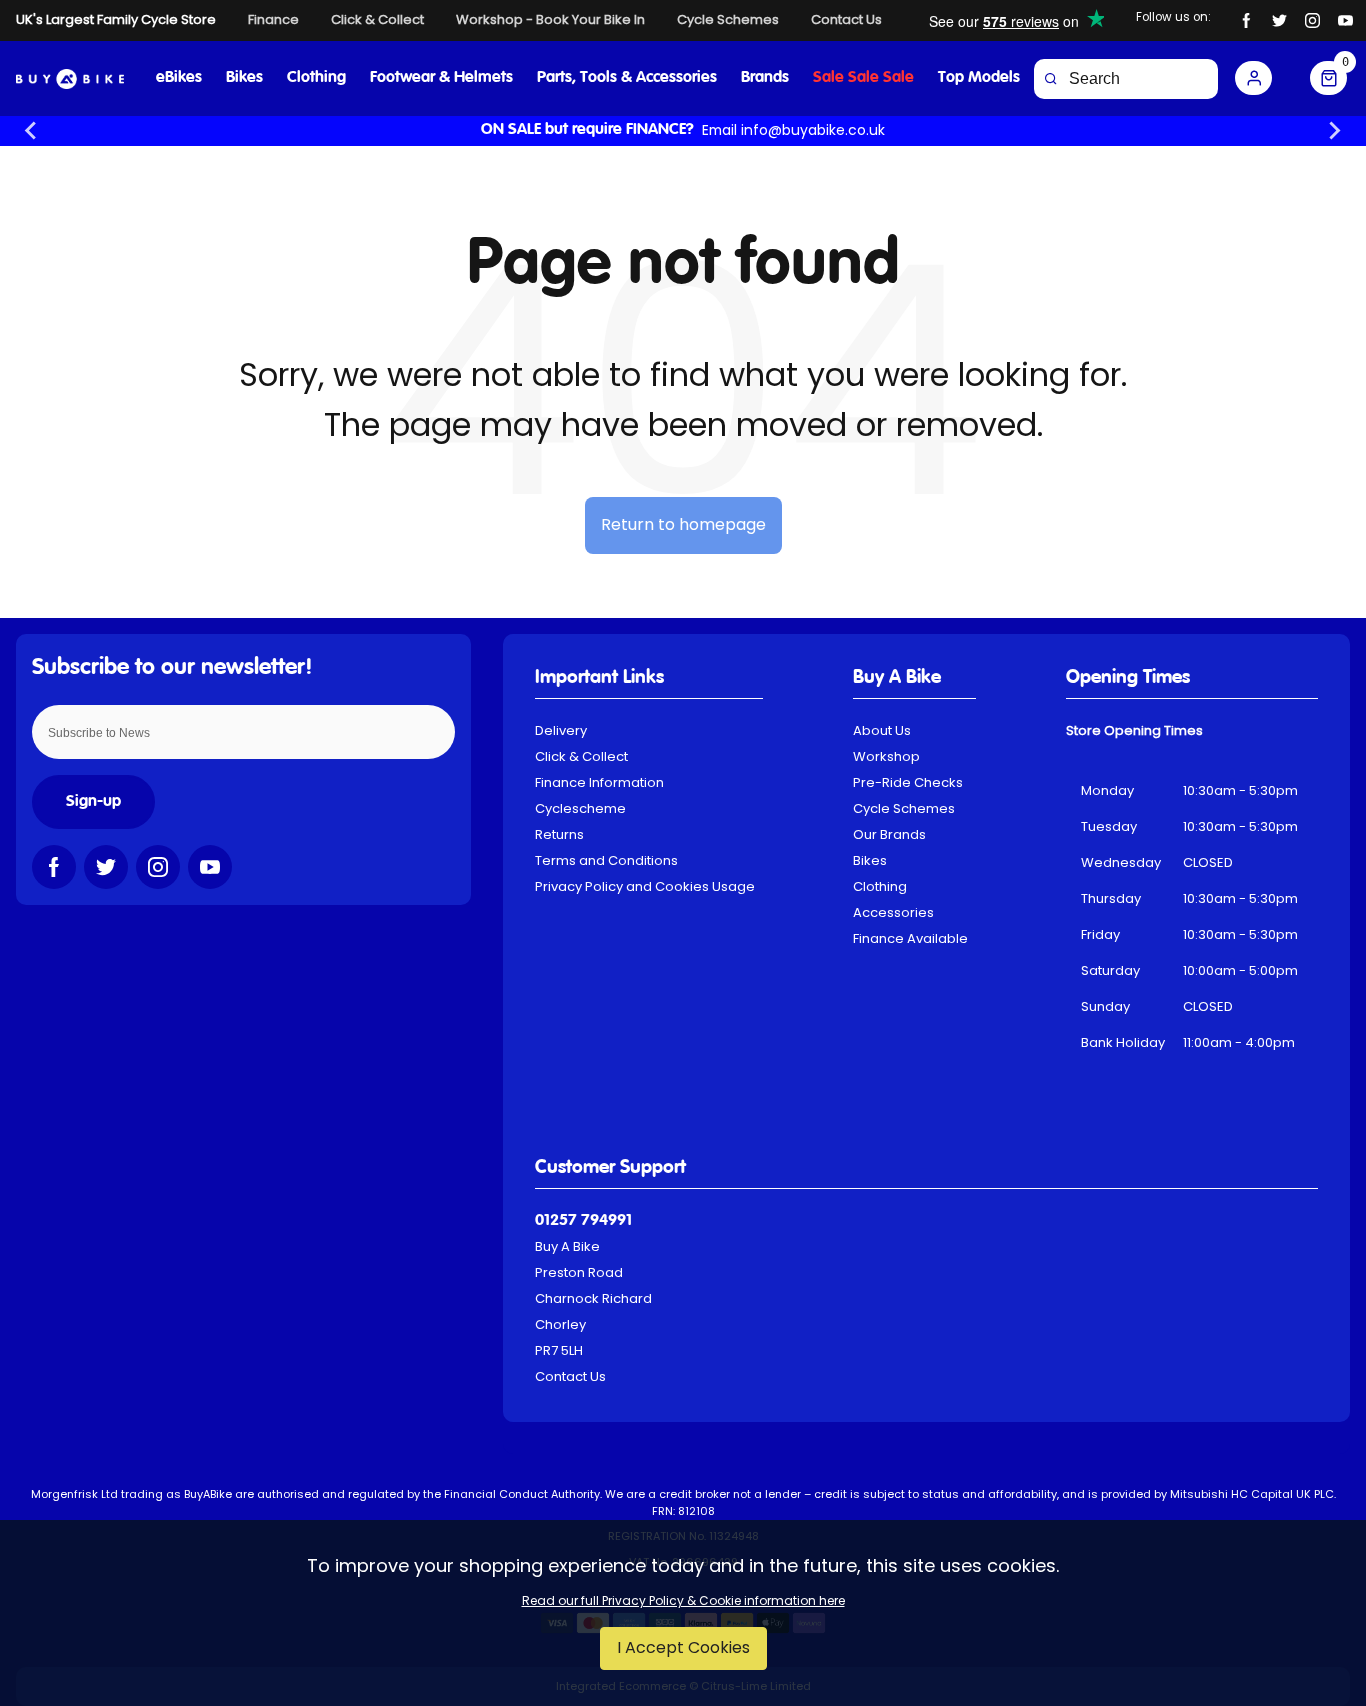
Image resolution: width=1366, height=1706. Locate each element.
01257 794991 (583, 1221)
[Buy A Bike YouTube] (1345, 20)
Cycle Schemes (904, 808)
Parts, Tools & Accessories (627, 78)
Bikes (244, 78)
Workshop (886, 756)
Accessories (893, 912)
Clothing (316, 78)
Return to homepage (683, 524)
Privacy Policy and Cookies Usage (645, 886)
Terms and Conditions (606, 860)
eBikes (179, 78)
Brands (765, 78)
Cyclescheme (580, 808)
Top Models (979, 78)
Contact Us (570, 1376)
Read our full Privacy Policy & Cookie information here (683, 1601)
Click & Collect (581, 756)
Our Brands (889, 834)
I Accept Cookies (683, 1647)
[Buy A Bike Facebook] (1246, 20)
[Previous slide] (32, 131)
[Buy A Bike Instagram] (1312, 20)
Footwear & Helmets (441, 78)
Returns (559, 834)
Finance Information (599, 782)
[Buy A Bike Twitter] (1279, 20)
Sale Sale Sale (863, 78)
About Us (882, 730)
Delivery (561, 730)
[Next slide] (1334, 131)
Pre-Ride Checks (908, 782)
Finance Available (910, 938)
